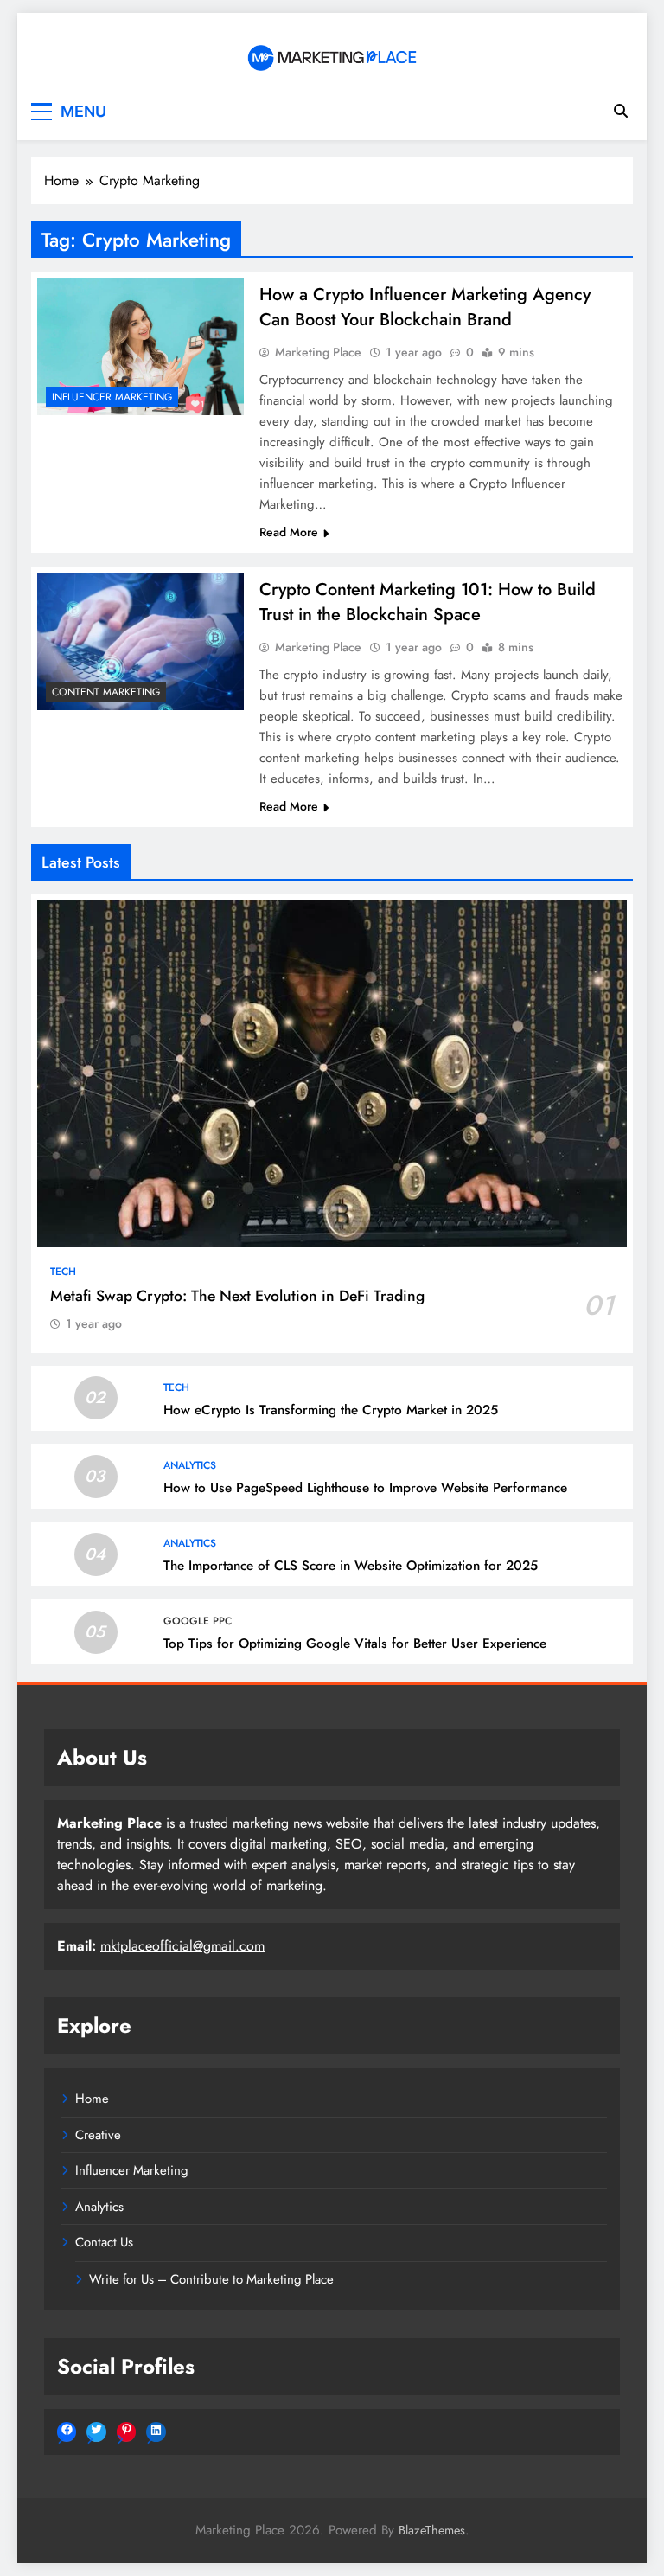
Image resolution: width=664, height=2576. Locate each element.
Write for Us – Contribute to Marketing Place (211, 2279)
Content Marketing (106, 692)
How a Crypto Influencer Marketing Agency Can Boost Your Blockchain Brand (425, 307)
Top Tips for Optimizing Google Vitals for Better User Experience (355, 1644)
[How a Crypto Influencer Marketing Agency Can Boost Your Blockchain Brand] (140, 346)
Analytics (190, 1465)
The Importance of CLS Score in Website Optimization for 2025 (351, 1566)
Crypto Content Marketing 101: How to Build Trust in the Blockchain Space (428, 602)
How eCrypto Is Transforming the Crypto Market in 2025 (331, 1410)
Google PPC (198, 1621)
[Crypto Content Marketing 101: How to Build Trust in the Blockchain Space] (140, 641)
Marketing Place (318, 352)
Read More (289, 532)
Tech (63, 1272)
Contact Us (104, 2242)
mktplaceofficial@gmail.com (182, 1946)
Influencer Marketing (112, 397)
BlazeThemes (432, 2530)
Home (92, 2099)
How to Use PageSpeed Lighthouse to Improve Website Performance (365, 1488)
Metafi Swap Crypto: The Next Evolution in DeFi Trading (237, 1296)
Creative (98, 2135)
